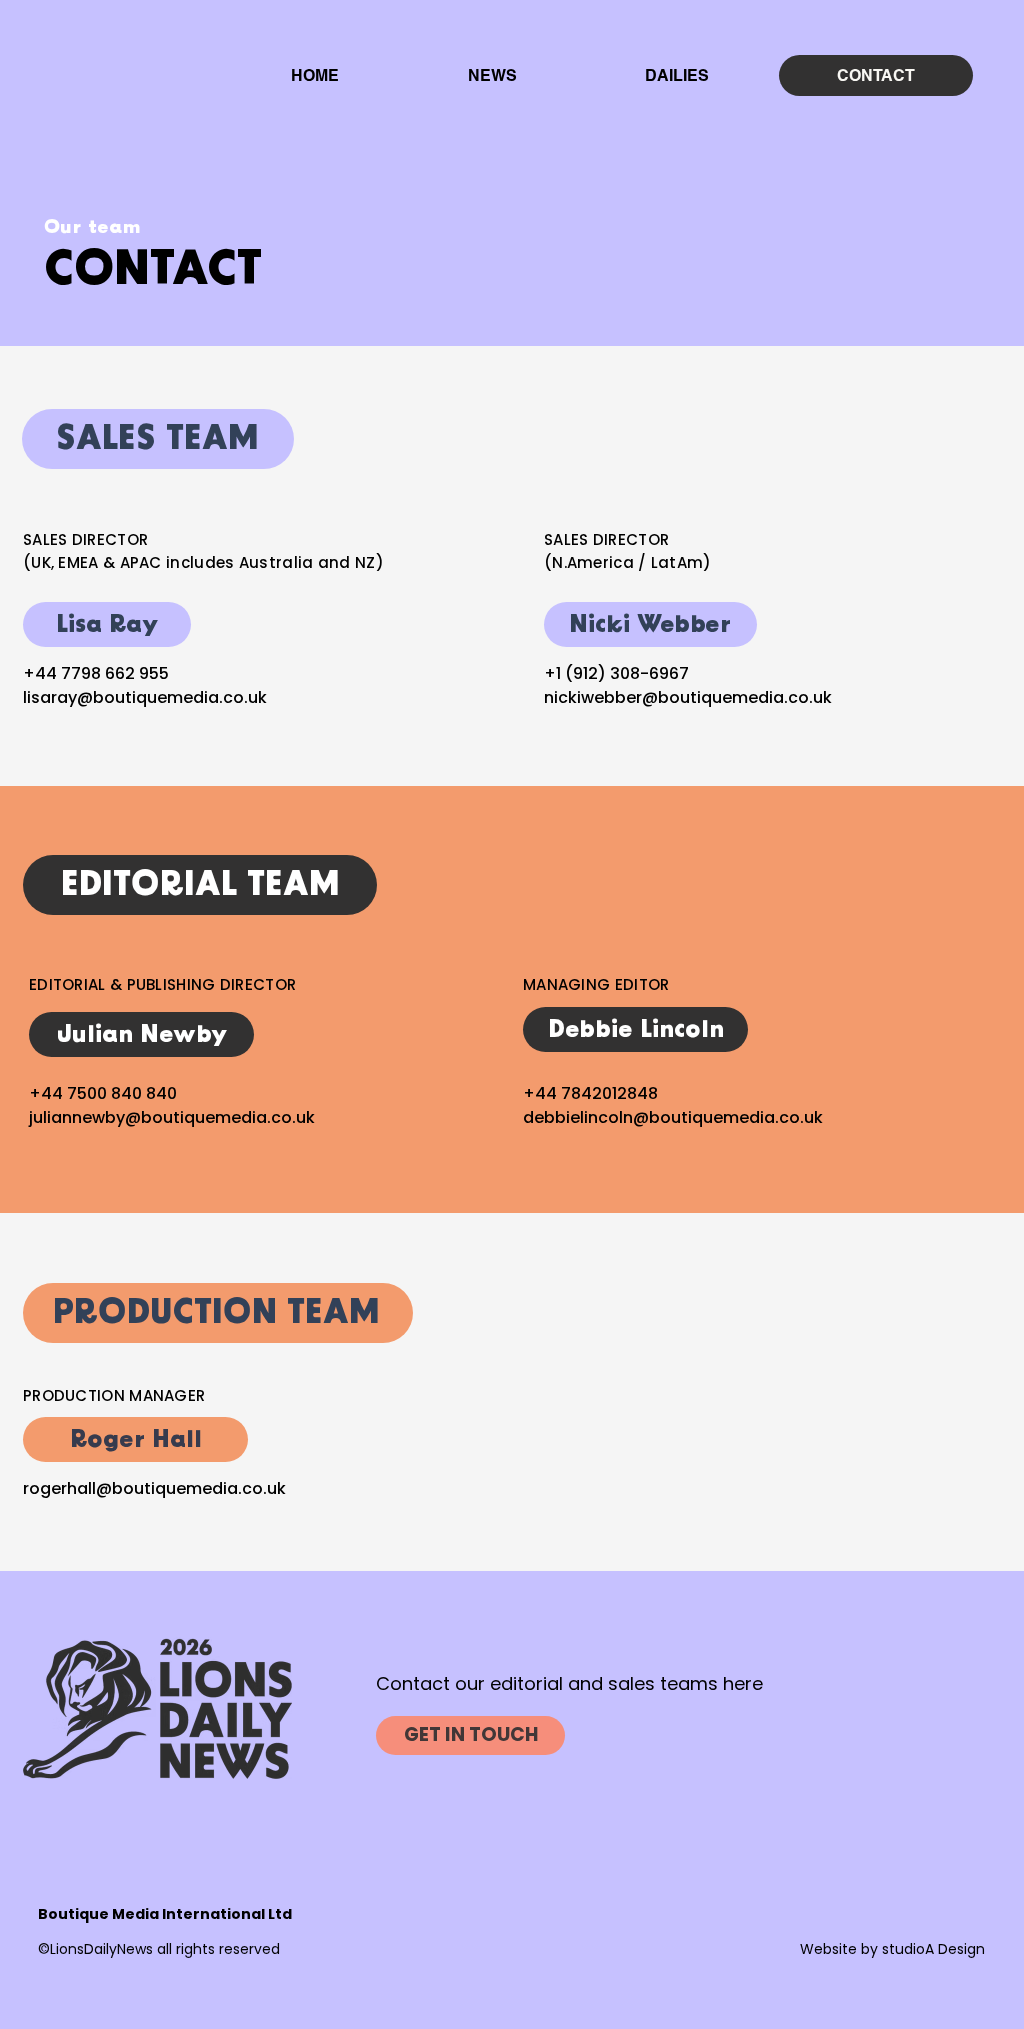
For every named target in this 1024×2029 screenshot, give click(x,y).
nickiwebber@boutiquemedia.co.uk (688, 697)
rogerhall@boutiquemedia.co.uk (154, 1488)
